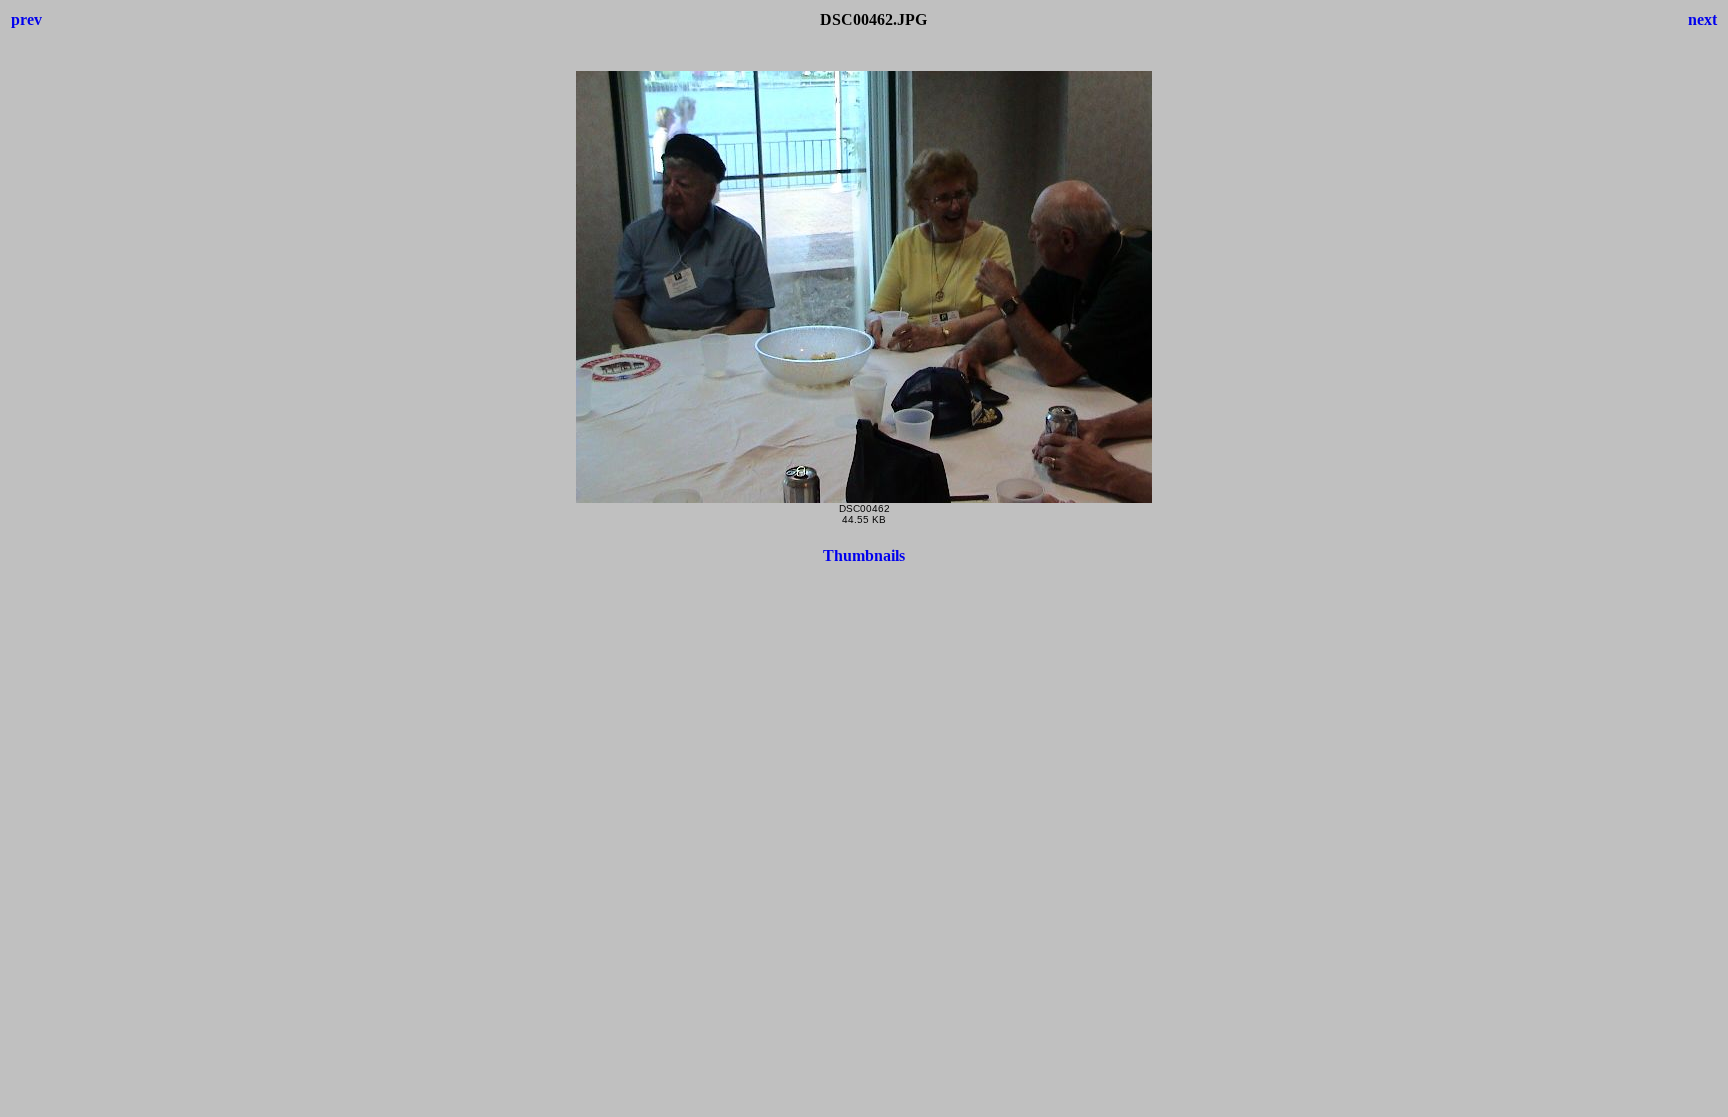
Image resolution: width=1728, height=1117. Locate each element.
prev (26, 19)
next (1702, 19)
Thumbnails (864, 555)
